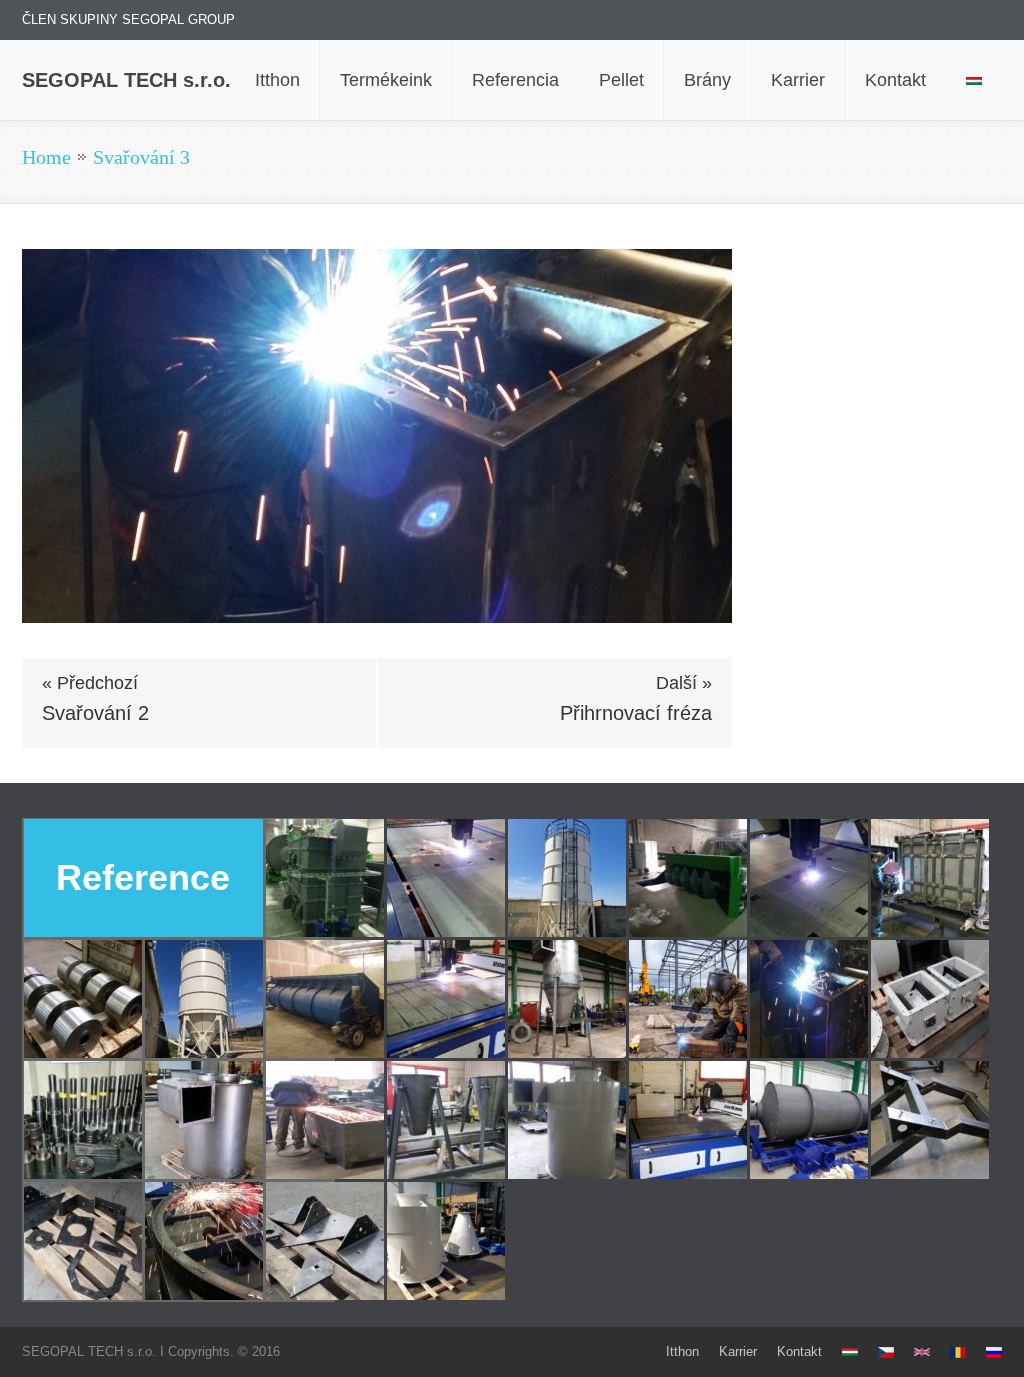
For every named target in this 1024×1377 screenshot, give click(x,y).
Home (46, 157)
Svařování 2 (95, 713)
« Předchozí (90, 683)
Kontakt (799, 1351)
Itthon (682, 1351)
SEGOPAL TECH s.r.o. (126, 80)
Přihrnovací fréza (636, 713)
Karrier (738, 1351)
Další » (684, 683)
